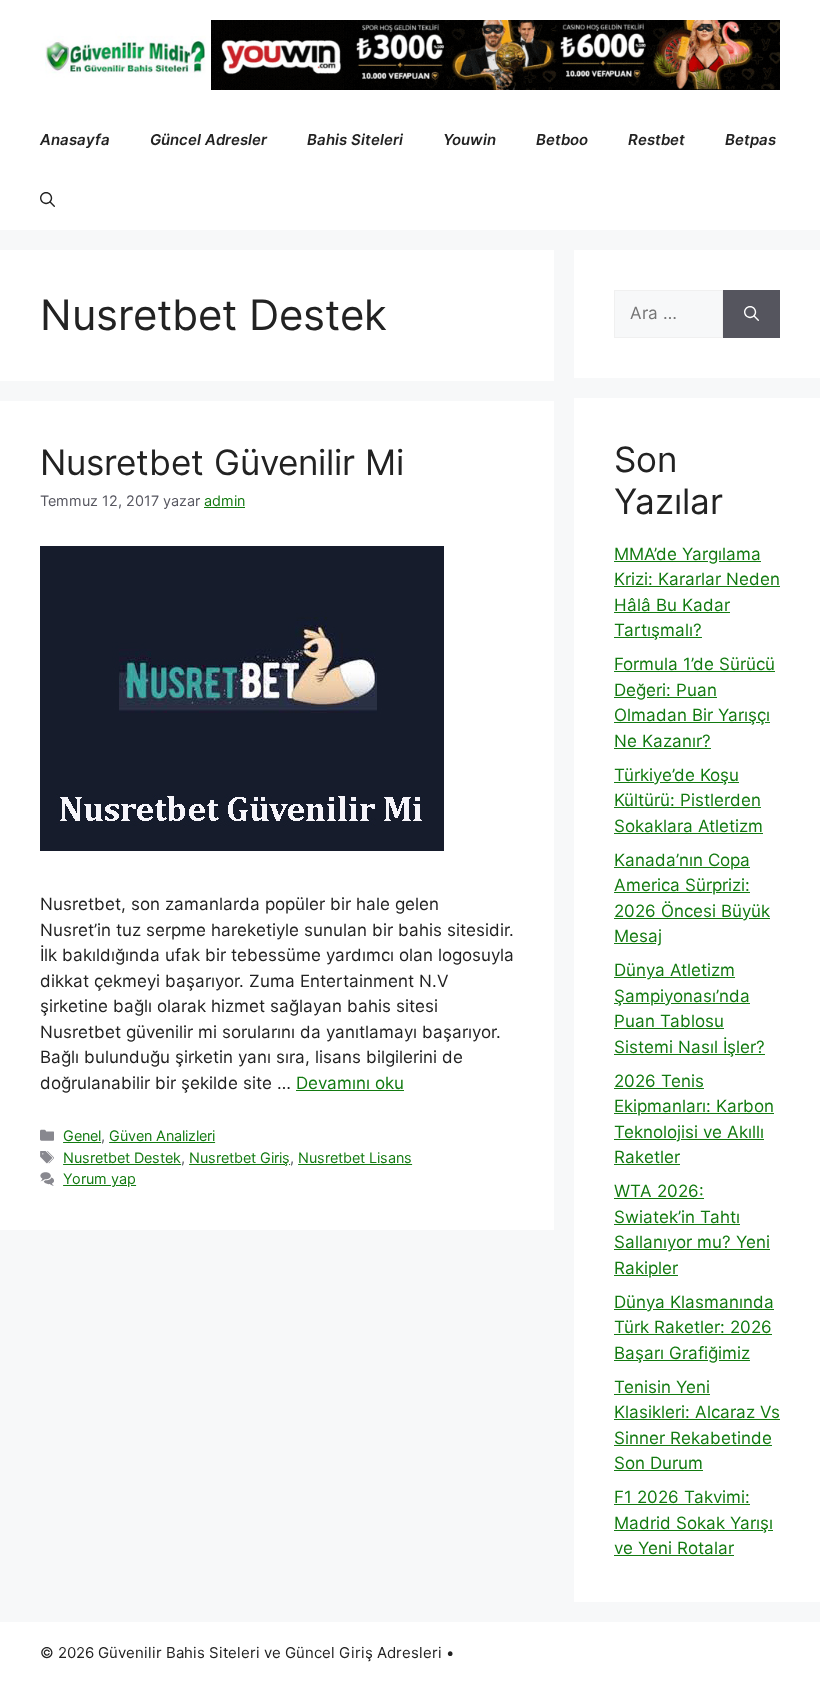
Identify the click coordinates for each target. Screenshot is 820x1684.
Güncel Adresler (208, 139)
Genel (82, 1135)
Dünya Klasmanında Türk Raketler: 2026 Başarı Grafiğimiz (694, 1327)
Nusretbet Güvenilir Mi (222, 462)
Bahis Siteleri (355, 139)
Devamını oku (350, 1083)
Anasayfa (75, 139)
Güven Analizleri (162, 1135)
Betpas (750, 139)
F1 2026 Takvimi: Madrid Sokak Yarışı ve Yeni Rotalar (693, 1522)
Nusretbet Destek (122, 1157)
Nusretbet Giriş (239, 1157)
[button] (47, 200)
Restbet (656, 139)
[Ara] (751, 314)
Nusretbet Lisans (355, 1157)
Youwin (469, 139)
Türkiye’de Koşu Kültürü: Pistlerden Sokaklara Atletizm (688, 800)
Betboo (562, 139)
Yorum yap (99, 1178)
